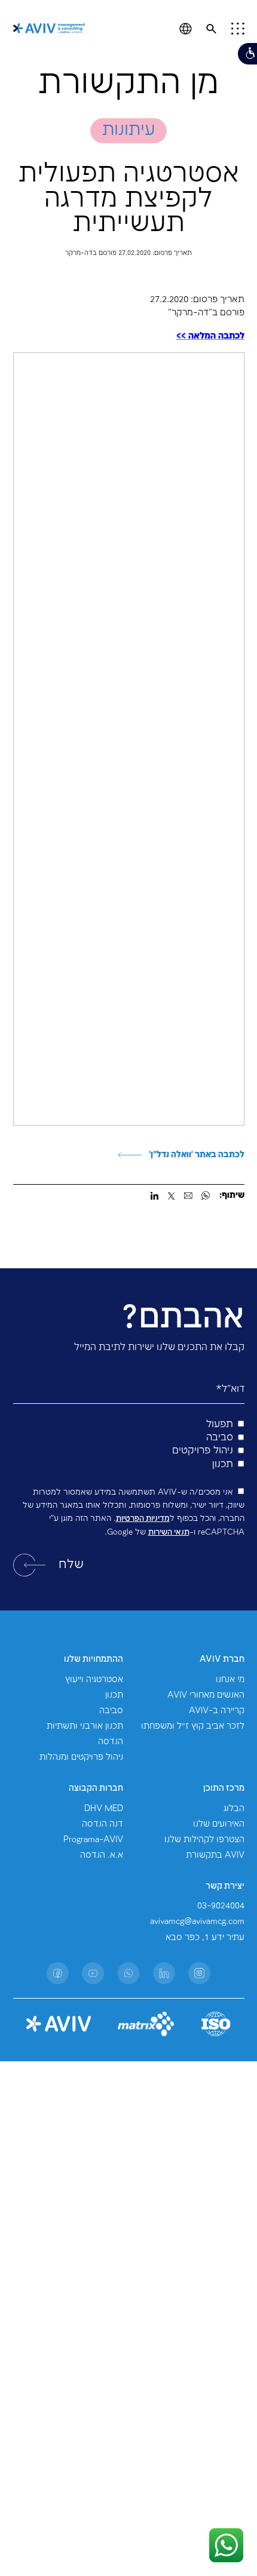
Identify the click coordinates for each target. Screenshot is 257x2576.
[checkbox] (129, 1445)
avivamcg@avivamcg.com (197, 1922)
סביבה (111, 1711)
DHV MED (104, 1809)
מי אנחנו (230, 1680)
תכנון (114, 1695)
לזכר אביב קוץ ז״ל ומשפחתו (193, 1726)
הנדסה (111, 1742)
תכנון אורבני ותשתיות (85, 1726)
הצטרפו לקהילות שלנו (204, 1840)
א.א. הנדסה (102, 1855)
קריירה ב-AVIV (217, 1711)
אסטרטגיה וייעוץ (94, 1680)
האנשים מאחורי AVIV (206, 1695)
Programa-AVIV (93, 1840)
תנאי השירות (169, 1532)
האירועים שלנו (219, 1824)
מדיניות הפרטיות (143, 1518)
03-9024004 (221, 1906)
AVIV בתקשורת (215, 1855)
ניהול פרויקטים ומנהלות (81, 1757)
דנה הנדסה (103, 1824)
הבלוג (234, 1809)
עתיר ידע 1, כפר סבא (205, 1938)
